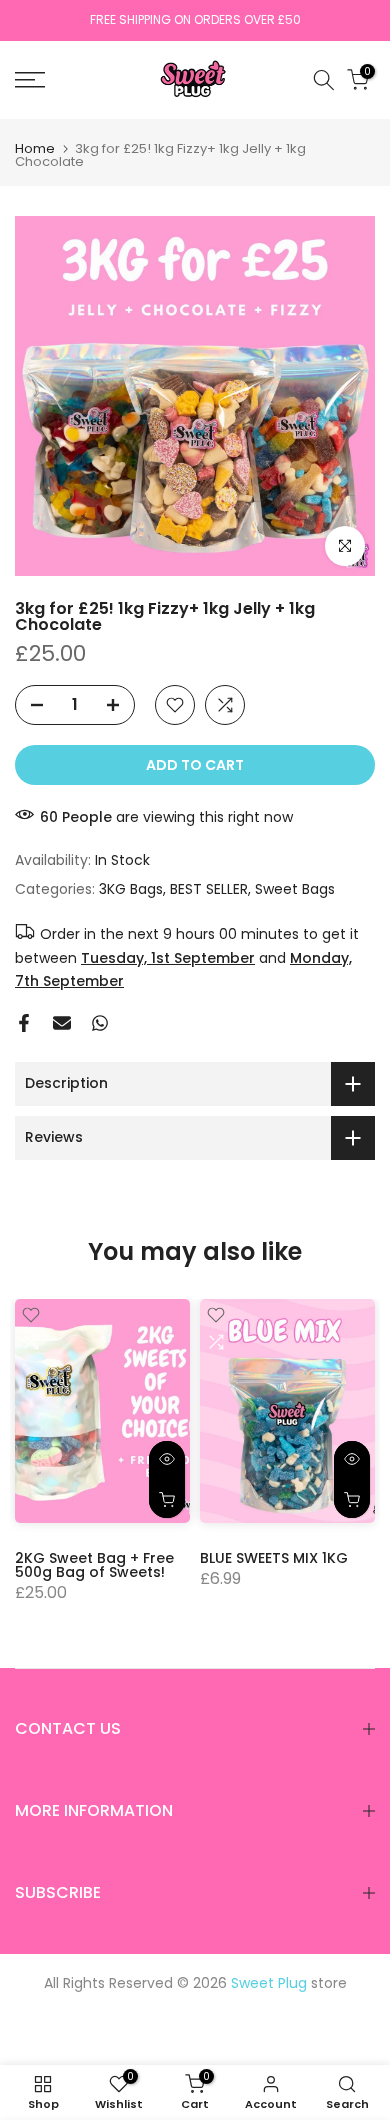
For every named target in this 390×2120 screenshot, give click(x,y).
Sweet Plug (269, 1983)
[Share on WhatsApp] (100, 1023)
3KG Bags (131, 889)
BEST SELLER (209, 889)
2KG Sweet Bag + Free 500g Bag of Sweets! (94, 1564)
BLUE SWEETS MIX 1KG (274, 1557)
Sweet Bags (295, 889)
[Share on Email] (62, 1023)
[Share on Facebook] (24, 1023)
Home (35, 148)
